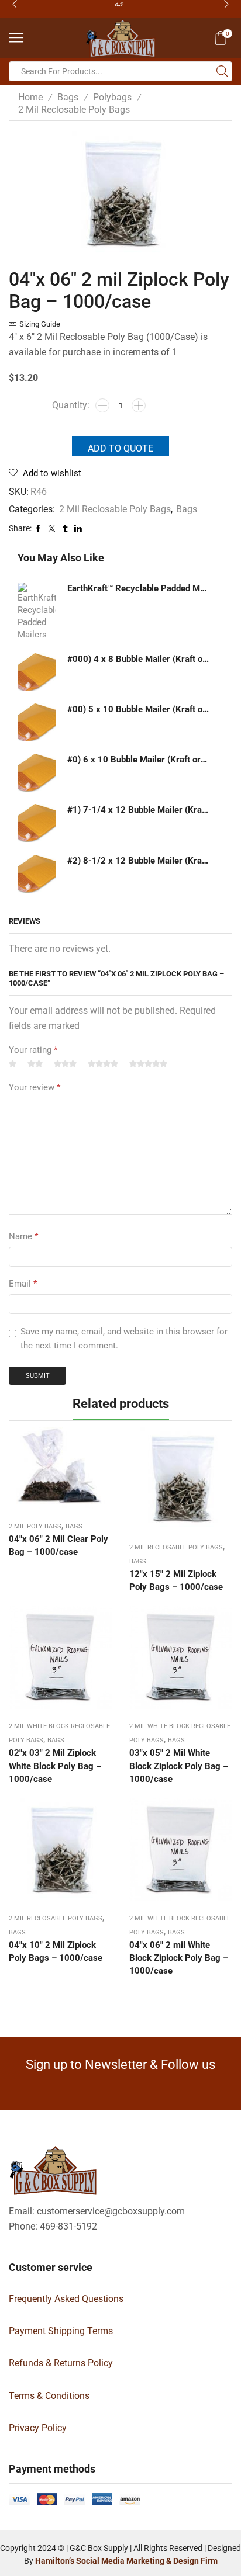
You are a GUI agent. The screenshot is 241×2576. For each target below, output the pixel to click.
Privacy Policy (38, 2428)
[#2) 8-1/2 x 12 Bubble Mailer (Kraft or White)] (37, 874)
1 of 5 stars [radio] (13, 1064)
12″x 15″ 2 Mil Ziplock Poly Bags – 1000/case (176, 1580)
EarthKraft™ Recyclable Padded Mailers (138, 588)
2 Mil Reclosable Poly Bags (74, 110)
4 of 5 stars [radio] (103, 1064)
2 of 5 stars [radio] (35, 1064)
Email (23, 1284)
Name (23, 1236)
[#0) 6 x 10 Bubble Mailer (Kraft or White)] (37, 773)
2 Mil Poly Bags (35, 1526)
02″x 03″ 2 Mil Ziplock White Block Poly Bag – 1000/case (55, 1766)
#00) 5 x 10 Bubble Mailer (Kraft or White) (138, 709)
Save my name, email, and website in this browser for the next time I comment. (124, 1339)
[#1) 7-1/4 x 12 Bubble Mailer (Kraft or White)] (37, 823)
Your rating (33, 1050)
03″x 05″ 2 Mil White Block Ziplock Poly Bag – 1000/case (179, 1766)
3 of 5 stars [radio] (65, 1064)
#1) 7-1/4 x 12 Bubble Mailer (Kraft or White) (138, 810)
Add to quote (120, 448)
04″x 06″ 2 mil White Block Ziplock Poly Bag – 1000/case (179, 1958)
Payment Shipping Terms (61, 2331)
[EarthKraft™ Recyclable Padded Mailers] (37, 612)
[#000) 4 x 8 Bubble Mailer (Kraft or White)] (37, 672)
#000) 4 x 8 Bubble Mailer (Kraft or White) (138, 659)
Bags (68, 97)
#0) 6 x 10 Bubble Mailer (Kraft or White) (138, 760)
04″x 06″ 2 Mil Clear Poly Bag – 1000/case (58, 1545)
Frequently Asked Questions (66, 2299)
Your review (35, 1087)
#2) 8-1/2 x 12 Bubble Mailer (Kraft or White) (138, 861)
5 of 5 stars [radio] (148, 1064)
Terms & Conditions (49, 2396)
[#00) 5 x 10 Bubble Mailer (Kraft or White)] (37, 722)
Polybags (112, 97)
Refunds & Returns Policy (61, 2363)
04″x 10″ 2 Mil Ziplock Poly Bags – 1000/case (56, 1951)
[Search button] (222, 71)
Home (30, 97)
